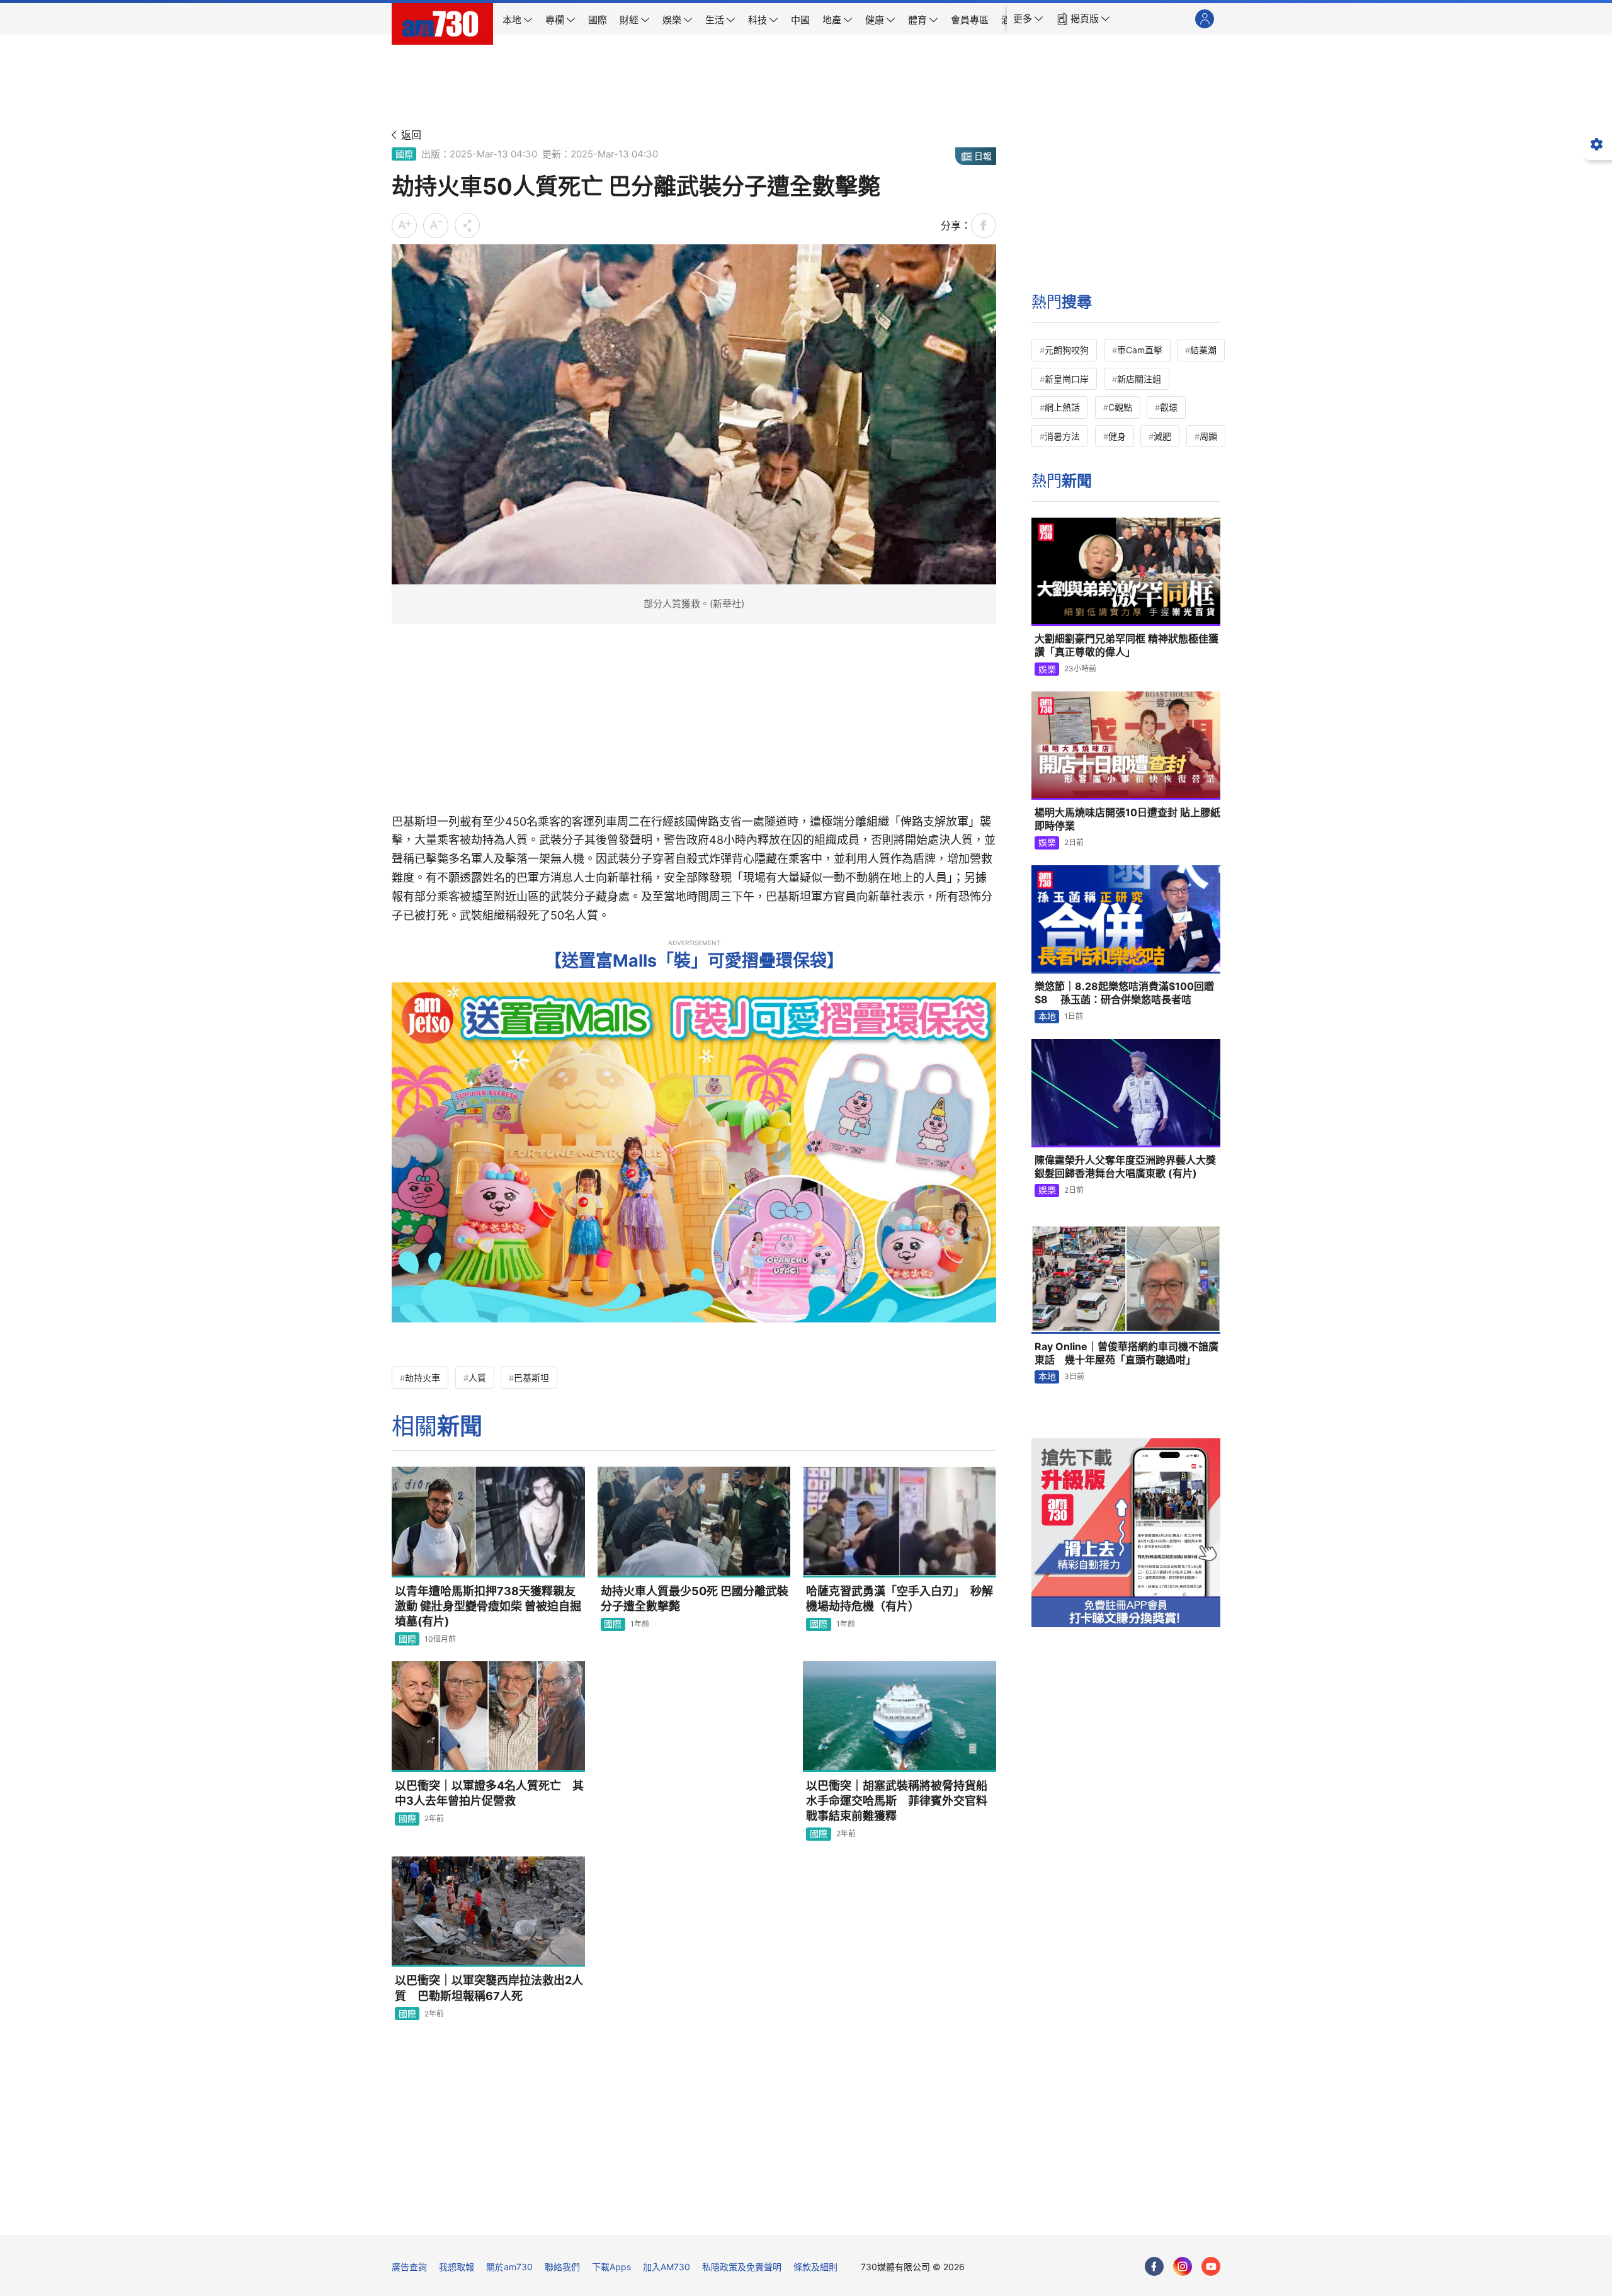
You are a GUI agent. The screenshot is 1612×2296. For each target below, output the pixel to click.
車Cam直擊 (1140, 350)
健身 (1117, 436)
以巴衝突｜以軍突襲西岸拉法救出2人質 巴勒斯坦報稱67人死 (489, 1988)
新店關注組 (1139, 379)
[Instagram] (1183, 2266)
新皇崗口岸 (1067, 379)
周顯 (1208, 436)
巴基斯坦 (531, 1378)
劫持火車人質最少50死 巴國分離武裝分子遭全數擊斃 (695, 1599)
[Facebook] (1154, 2266)
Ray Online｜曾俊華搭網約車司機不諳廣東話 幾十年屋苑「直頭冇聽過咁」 (1127, 1353)
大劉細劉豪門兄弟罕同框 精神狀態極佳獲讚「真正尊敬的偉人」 (1127, 645)
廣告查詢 (409, 2267)
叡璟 (1169, 407)
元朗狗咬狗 (1067, 350)
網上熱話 (1062, 407)
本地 (1047, 1016)
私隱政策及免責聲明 (742, 2267)
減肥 (1162, 436)
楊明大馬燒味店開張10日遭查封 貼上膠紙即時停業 (1127, 819)
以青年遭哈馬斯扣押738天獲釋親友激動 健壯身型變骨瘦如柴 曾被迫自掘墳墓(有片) (488, 1606)
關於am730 (509, 2267)
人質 (477, 1378)
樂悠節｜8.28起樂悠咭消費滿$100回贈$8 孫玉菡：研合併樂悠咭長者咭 (1124, 993)
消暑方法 (1062, 436)
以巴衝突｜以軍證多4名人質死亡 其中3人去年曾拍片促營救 (489, 1793)
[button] (1028, 19)
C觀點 (1120, 407)
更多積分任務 (872, 2216)
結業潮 (1203, 350)
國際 (404, 154)
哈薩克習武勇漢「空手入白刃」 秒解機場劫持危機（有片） (900, 1599)
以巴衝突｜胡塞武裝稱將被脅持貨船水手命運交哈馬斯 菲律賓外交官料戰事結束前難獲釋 (897, 1801)
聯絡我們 (562, 2267)
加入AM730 (667, 2267)
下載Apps (611, 2267)
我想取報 (457, 2267)
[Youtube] (1211, 2266)
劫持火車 (423, 1378)
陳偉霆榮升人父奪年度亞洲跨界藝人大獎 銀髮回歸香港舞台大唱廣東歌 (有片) (1125, 1167)
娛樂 (1047, 669)
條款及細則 (815, 2267)
